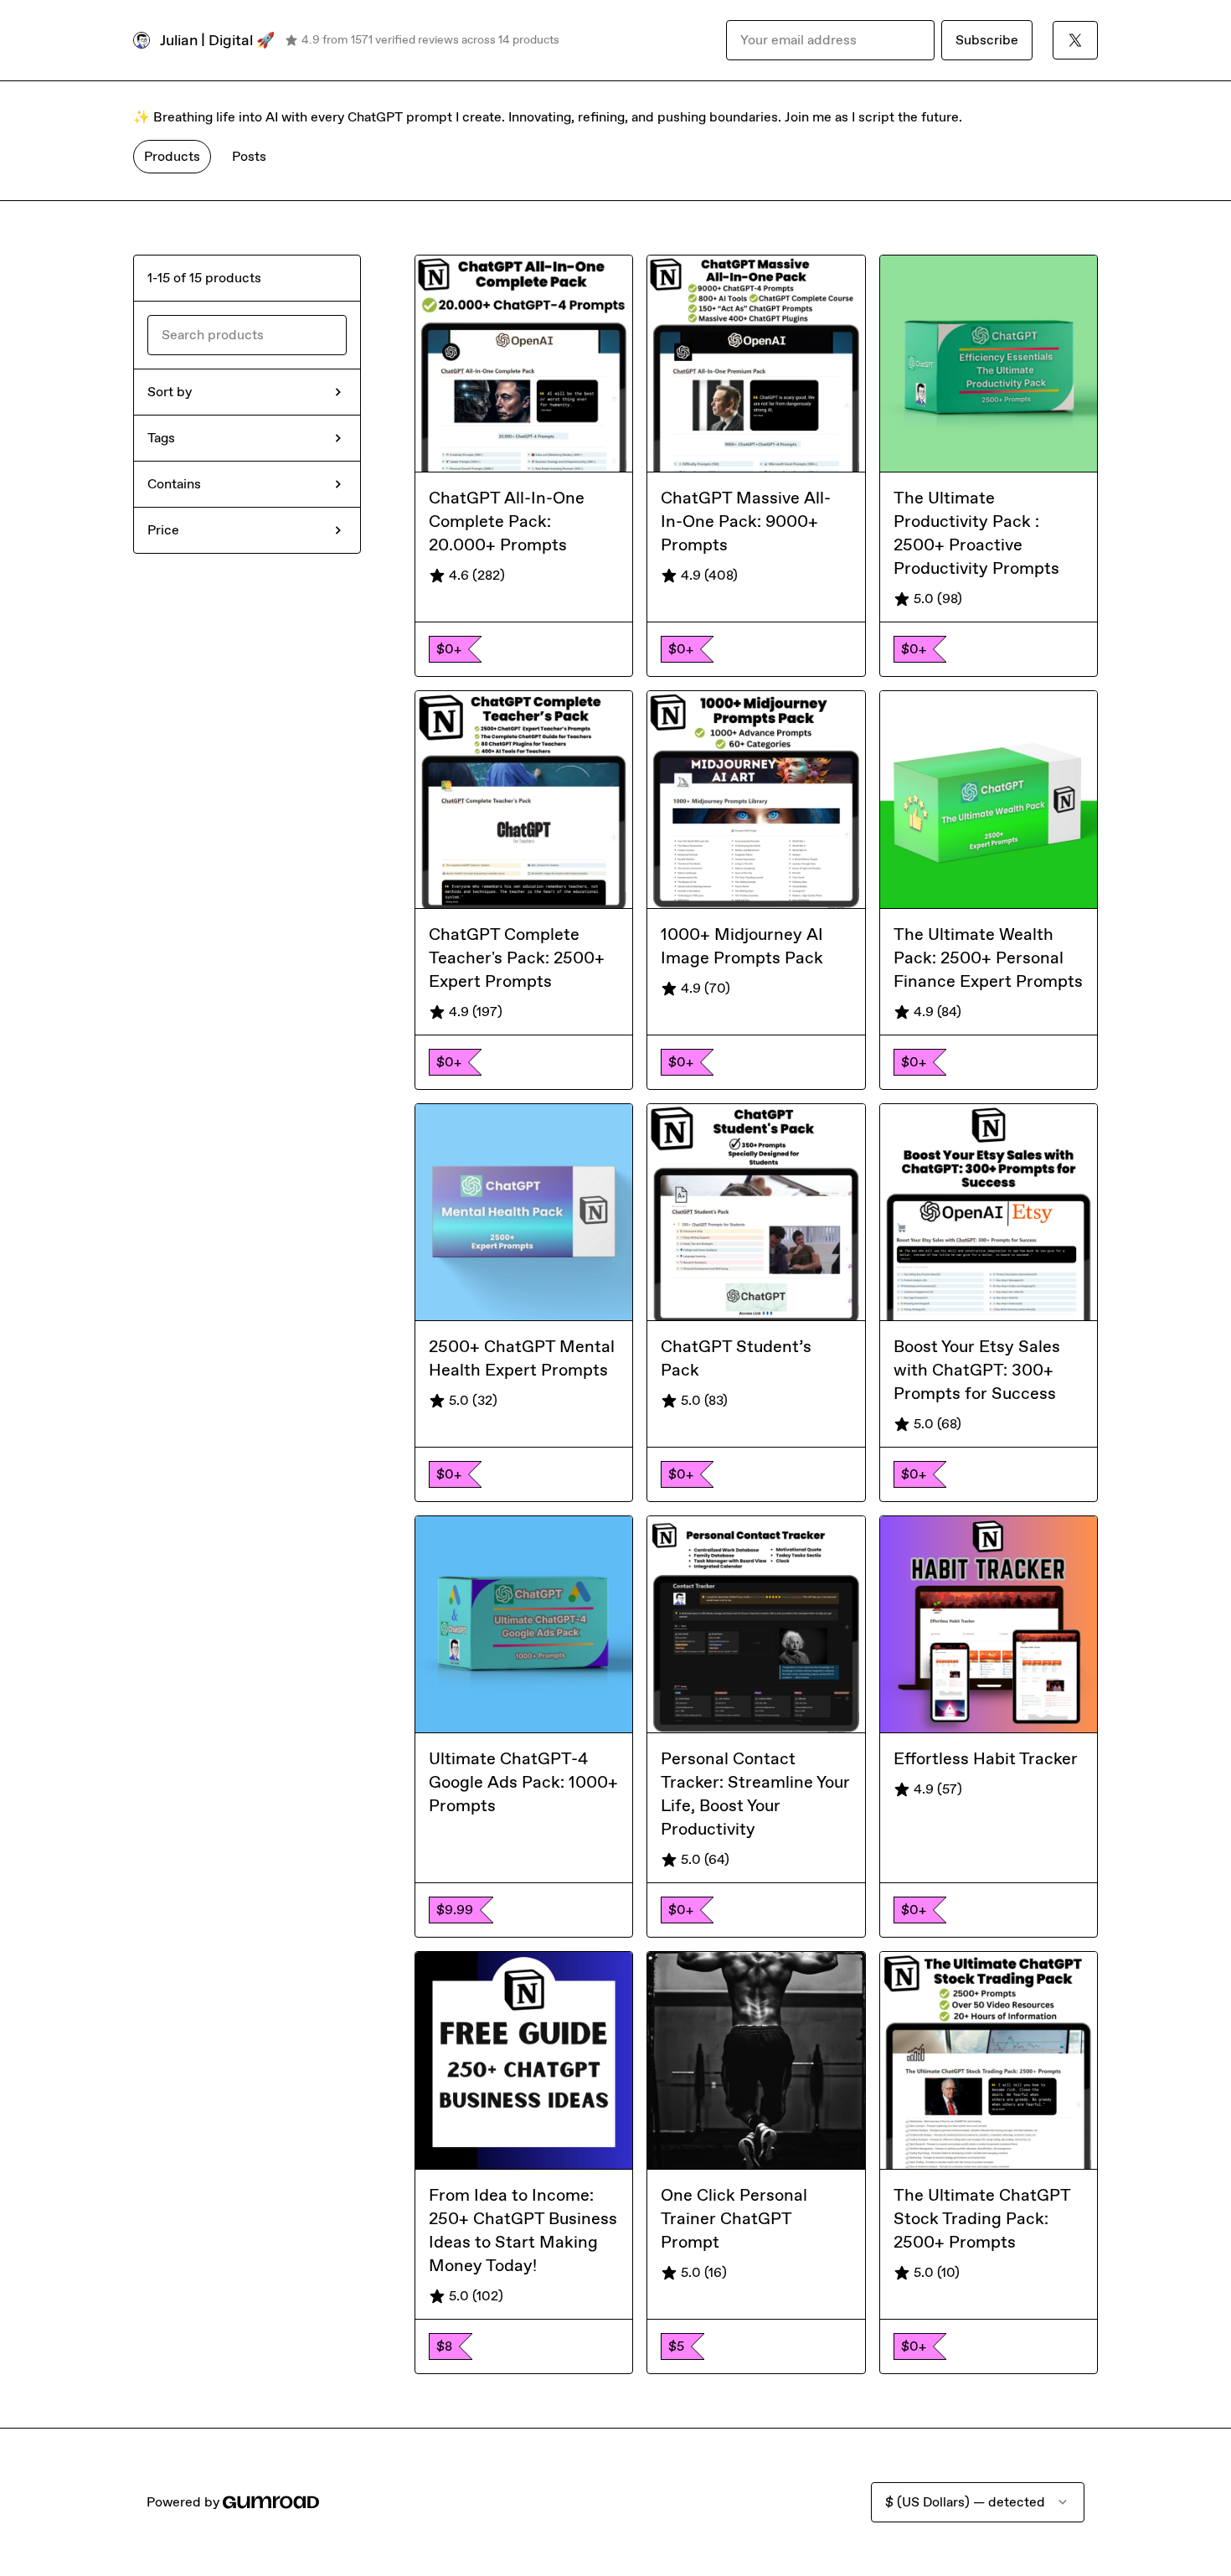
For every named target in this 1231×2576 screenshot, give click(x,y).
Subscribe (987, 40)
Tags (161, 438)
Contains (174, 484)
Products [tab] (172, 156)
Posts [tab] (249, 156)
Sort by (170, 392)
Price (163, 530)
